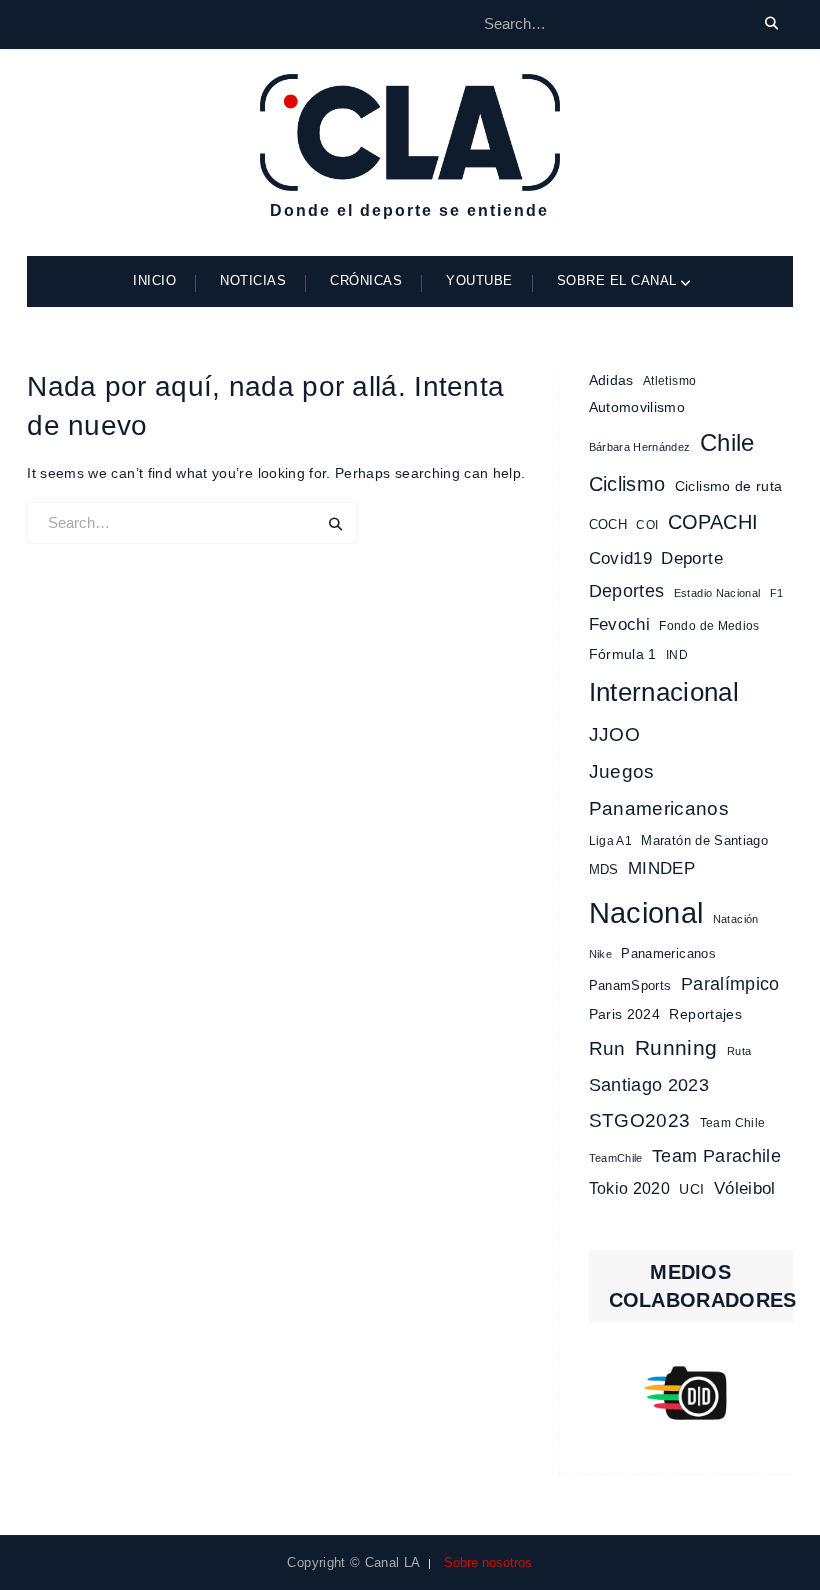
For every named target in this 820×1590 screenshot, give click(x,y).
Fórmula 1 (623, 654)
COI (647, 525)
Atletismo (669, 381)
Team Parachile (716, 1156)
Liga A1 (610, 841)
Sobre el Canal (617, 280)
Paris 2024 (625, 1014)
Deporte (691, 558)
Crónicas (366, 280)
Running (676, 1047)
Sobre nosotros (488, 1562)
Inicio (154, 280)
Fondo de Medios (709, 626)
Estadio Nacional (717, 593)
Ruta (739, 1051)
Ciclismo (627, 484)
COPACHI (713, 522)
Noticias (253, 280)
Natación (736, 919)
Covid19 (620, 558)
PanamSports (630, 985)
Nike (600, 954)
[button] (691, 1393)
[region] (691, 1393)
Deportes (627, 590)
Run (607, 1048)
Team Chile (733, 1123)
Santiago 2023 (649, 1085)
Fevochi (619, 624)
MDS (604, 869)
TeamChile (616, 1158)
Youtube (479, 280)
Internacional (664, 692)
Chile (727, 443)
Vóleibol (745, 1188)
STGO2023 (640, 1120)
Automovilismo (637, 407)
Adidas (611, 380)
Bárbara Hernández (640, 447)
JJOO (614, 734)
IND (677, 655)
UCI (691, 1189)
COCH (608, 524)
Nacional (646, 912)
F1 (777, 593)
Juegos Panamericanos (659, 789)
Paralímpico (730, 984)
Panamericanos (668, 953)
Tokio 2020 (630, 1188)
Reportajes (705, 1014)
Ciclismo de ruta (729, 486)
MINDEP (661, 868)
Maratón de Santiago (704, 840)
